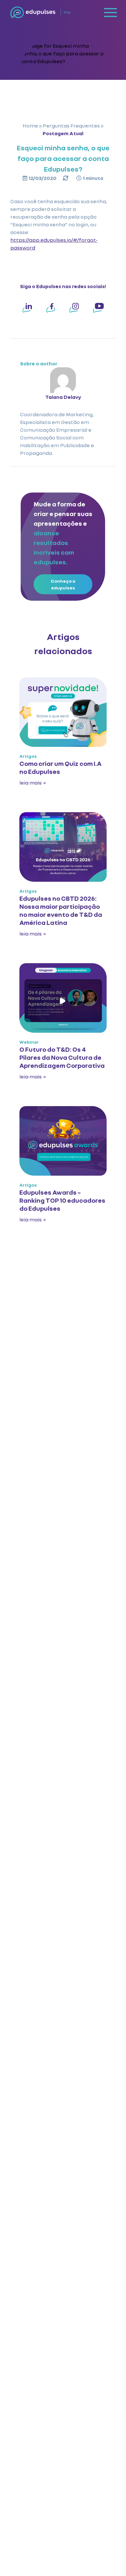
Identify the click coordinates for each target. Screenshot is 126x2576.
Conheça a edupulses (63, 584)
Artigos (28, 756)
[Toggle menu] (110, 12)
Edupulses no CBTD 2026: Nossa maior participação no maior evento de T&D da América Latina (61, 910)
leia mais (33, 782)
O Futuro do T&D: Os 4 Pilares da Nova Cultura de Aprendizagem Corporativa (62, 1057)
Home (30, 125)
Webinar (29, 1042)
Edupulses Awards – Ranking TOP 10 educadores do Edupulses (62, 1200)
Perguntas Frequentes (71, 125)
